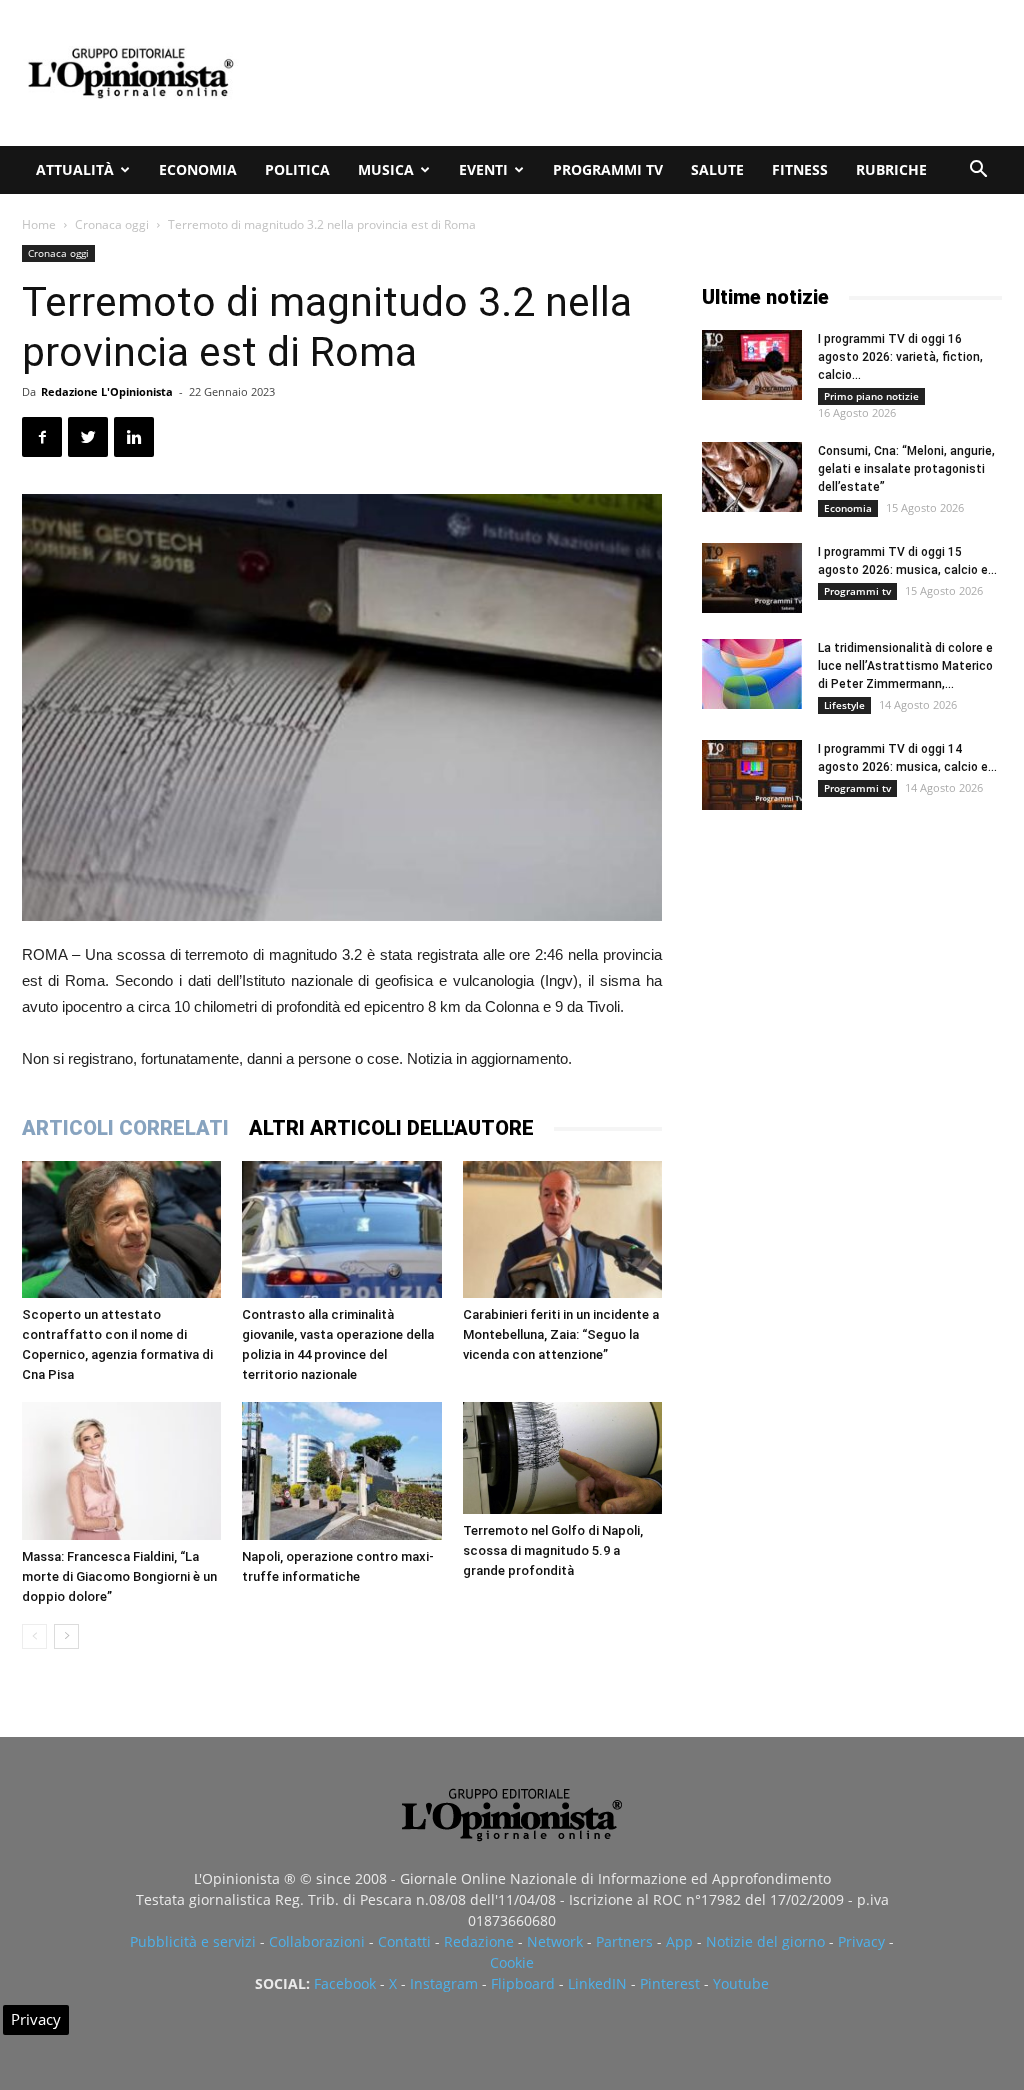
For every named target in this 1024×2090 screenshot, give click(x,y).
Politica (297, 169)
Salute (717, 169)
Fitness (800, 169)
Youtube (741, 1983)
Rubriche (891, 169)
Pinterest (670, 1983)
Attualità (75, 169)
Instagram (444, 1983)
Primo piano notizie (871, 396)
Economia (198, 169)
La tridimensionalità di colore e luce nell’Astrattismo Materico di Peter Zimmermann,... (905, 666)
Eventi (483, 169)
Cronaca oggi (112, 224)
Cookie (512, 1962)
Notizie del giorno (765, 1941)
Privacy (861, 1941)
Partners (624, 1941)
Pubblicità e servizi (193, 1941)
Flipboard (523, 1983)
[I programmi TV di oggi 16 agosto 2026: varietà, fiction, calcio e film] (752, 365)
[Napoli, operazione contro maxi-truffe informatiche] (341, 1470)
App (679, 1941)
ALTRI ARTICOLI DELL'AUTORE (391, 1128)
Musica (386, 169)
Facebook (345, 1983)
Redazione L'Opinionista (107, 391)
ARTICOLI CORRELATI (125, 1128)
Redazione (479, 1941)
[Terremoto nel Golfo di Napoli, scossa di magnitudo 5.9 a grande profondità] (562, 1457)
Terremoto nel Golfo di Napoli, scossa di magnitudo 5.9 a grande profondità (553, 1550)
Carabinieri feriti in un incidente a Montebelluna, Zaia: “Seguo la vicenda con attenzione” (561, 1334)
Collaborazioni (317, 1941)
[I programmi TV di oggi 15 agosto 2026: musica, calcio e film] (752, 578)
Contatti (404, 1941)
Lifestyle (844, 705)
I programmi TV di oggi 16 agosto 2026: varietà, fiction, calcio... (900, 357)
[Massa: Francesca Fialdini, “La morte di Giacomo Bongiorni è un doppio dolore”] (121, 1470)
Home (39, 224)
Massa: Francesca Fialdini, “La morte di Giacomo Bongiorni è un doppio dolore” (119, 1576)
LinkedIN (597, 1983)
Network (555, 1941)
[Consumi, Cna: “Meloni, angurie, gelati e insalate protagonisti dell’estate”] (752, 477)
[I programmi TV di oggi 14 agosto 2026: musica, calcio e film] (752, 775)
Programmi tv (608, 169)
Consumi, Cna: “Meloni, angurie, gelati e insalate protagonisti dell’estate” (906, 469)
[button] (978, 171)
